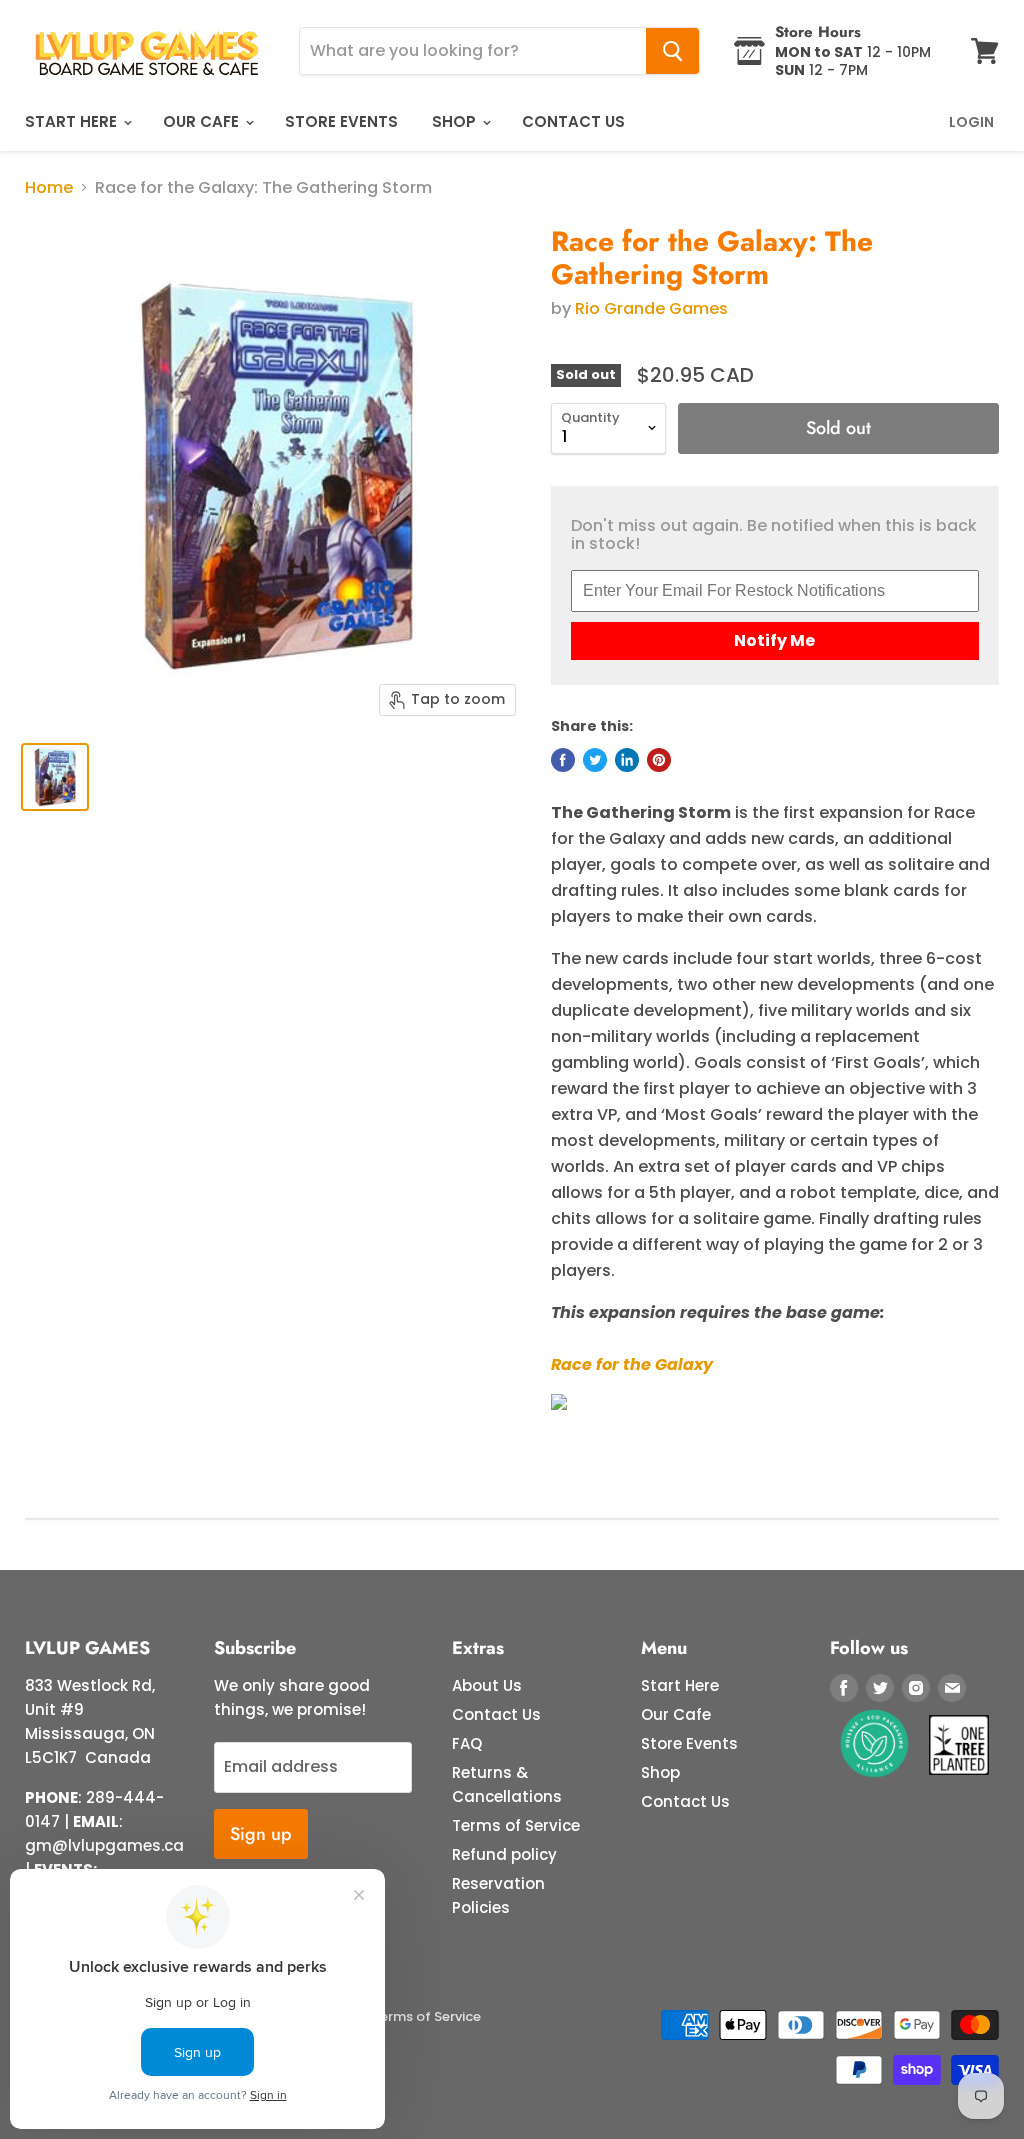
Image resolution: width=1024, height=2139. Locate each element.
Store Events (341, 121)
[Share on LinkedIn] (627, 760)
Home (49, 188)
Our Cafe (203, 121)
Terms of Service (516, 1825)
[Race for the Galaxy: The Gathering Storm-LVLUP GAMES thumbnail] (55, 777)
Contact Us (573, 121)
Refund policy (504, 1854)
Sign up (261, 1834)
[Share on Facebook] (563, 760)
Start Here (73, 121)
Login (971, 122)
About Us (487, 1685)
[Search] (672, 51)
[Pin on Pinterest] (659, 760)
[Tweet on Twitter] (595, 760)
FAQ (467, 1743)
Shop (456, 121)
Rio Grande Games (651, 308)
